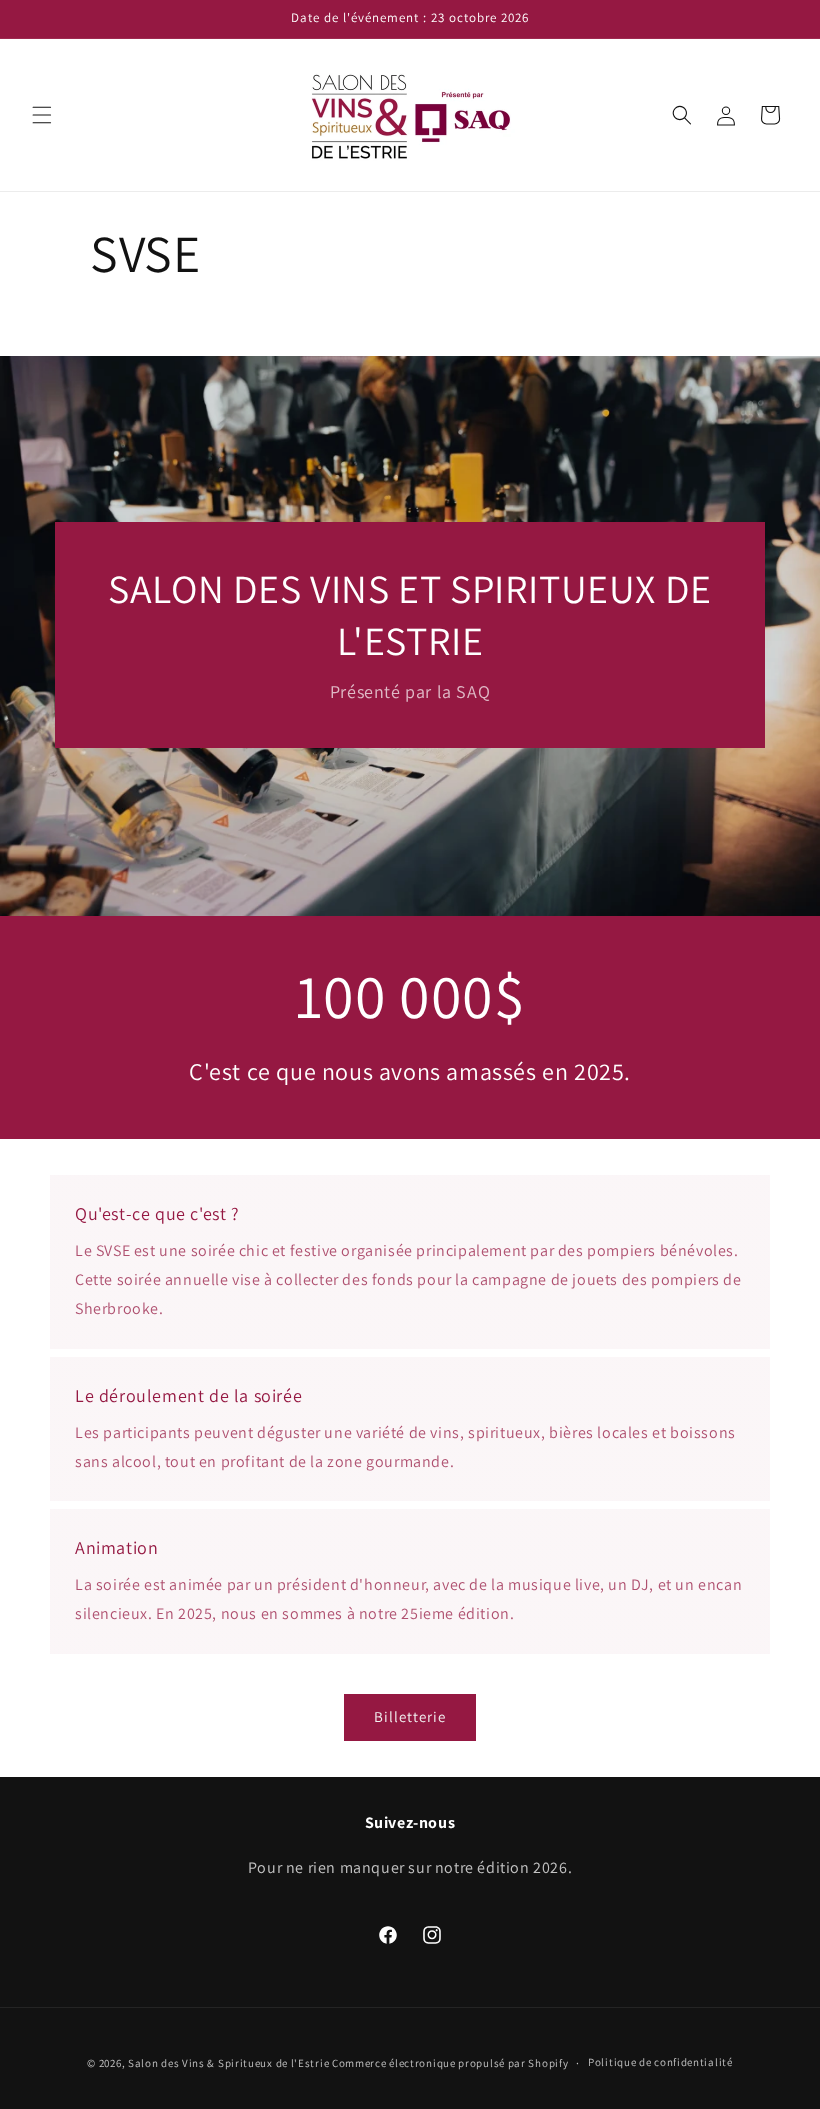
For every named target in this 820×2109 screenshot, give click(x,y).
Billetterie (410, 1716)
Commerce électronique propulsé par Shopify (450, 2063)
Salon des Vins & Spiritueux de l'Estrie (228, 2063)
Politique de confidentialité (660, 2062)
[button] (42, 115)
